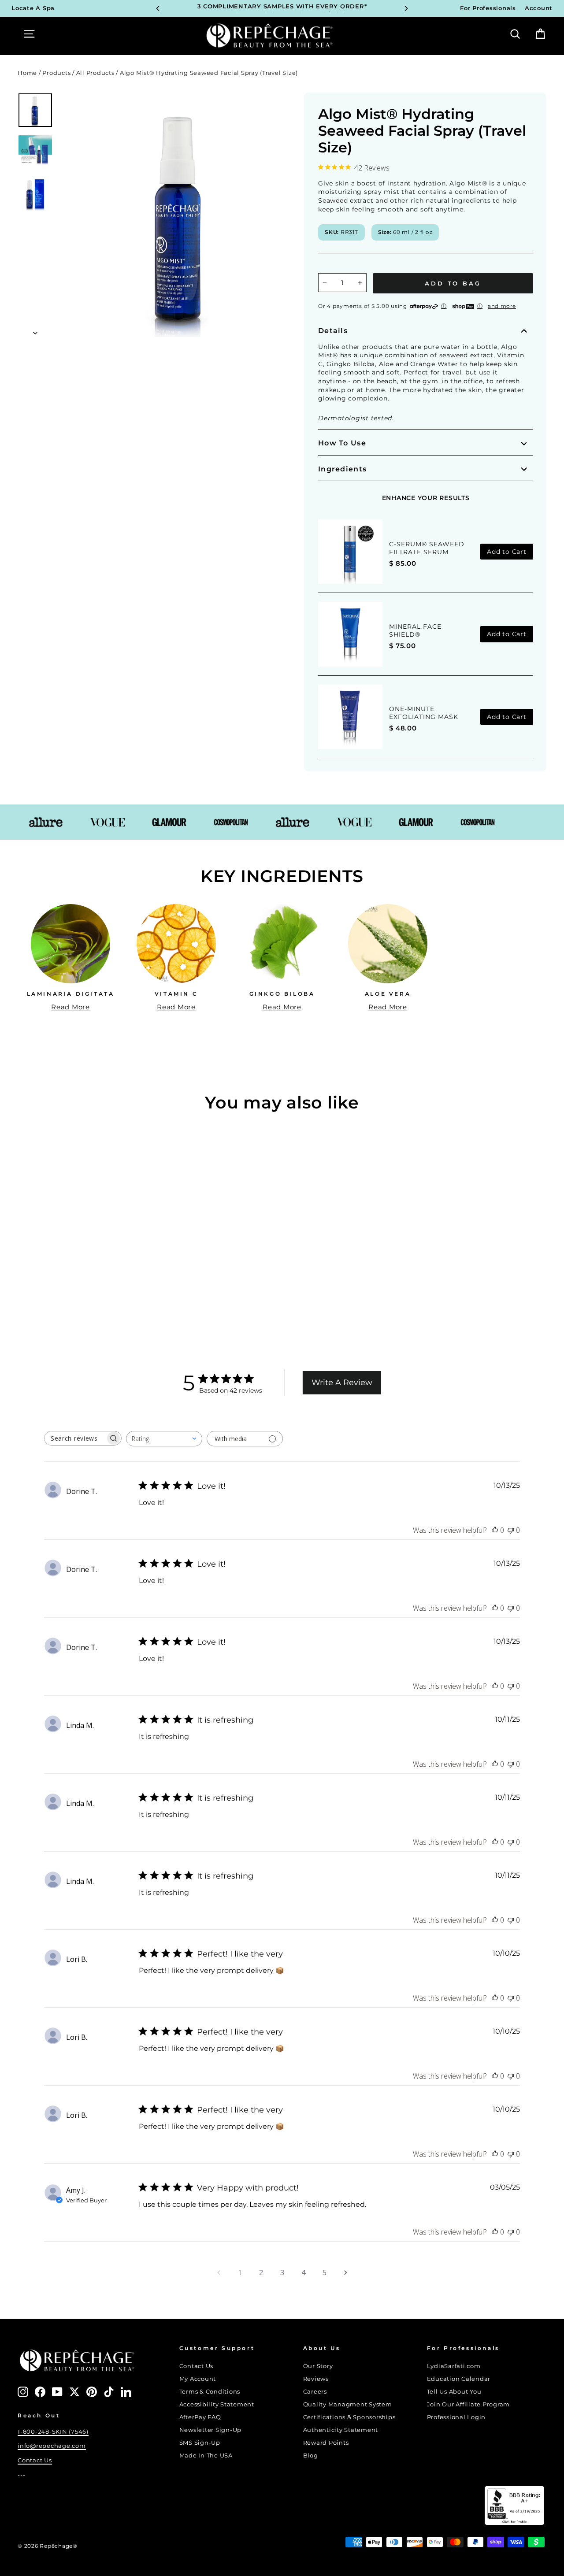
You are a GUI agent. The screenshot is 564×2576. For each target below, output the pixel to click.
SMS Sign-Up (200, 2443)
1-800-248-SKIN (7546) (53, 2432)
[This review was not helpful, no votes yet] (511, 1530)
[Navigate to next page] (345, 2272)
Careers (315, 2392)
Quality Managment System (348, 2404)
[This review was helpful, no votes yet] (495, 1530)
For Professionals (488, 8)
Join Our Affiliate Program (469, 2404)
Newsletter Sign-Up (211, 2430)
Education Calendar (459, 2379)
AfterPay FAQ (200, 2417)
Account (539, 8)
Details (333, 331)
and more (502, 306)
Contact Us (35, 2460)
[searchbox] (75, 1438)
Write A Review (342, 1383)
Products (56, 73)
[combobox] (164, 1439)
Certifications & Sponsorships (349, 2417)
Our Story (318, 2366)
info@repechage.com (52, 2446)
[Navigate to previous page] (219, 2272)
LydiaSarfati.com (454, 2366)
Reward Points (326, 2443)
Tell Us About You (454, 2392)
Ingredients (342, 469)
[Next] (406, 8)
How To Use (342, 443)
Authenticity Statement (341, 2430)
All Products (95, 73)
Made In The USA (206, 2456)
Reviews (316, 2379)
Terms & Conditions (210, 2392)
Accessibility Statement (217, 2404)
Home (27, 73)
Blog (311, 2456)
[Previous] (158, 8)
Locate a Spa (33, 8)
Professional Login (456, 2417)
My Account (198, 2379)
